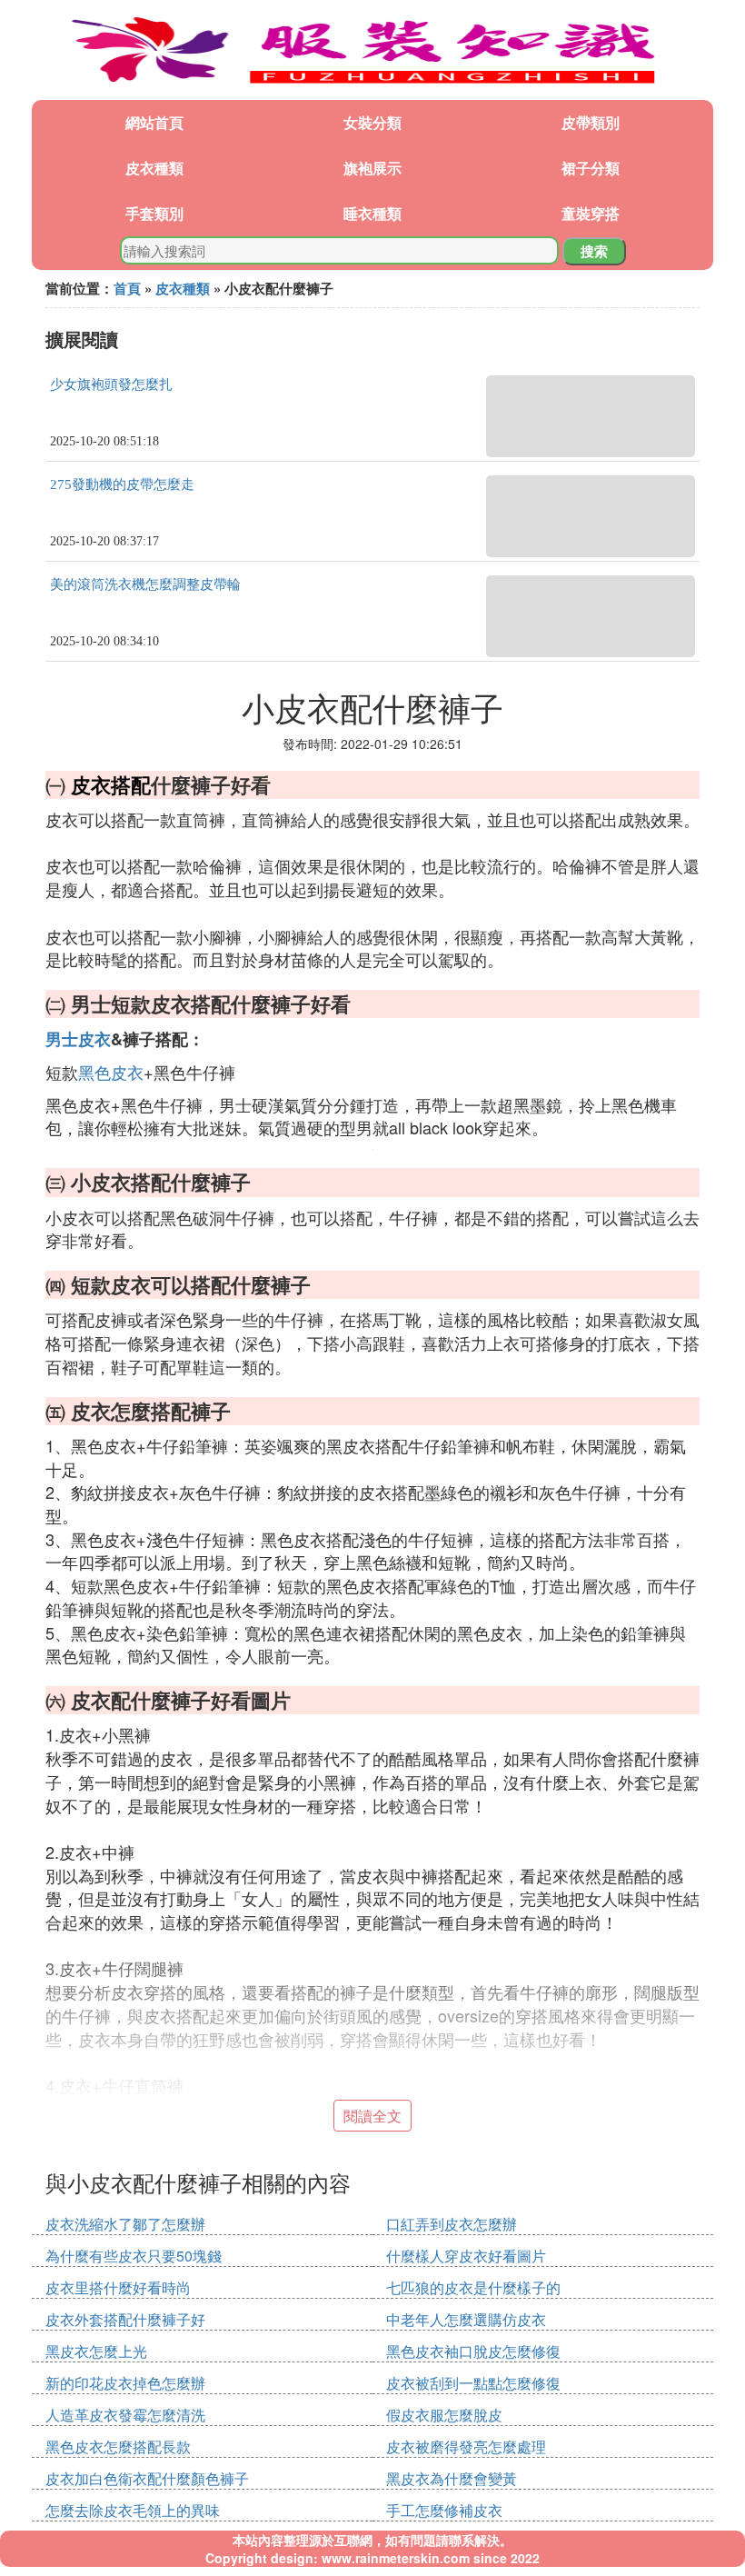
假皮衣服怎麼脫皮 (444, 2415)
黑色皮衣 (111, 1072)
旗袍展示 (372, 168)
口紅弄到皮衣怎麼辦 (452, 2224)
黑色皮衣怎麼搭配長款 (118, 2446)
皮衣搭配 (111, 784)
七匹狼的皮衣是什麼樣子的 (473, 2287)
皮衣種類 (154, 168)
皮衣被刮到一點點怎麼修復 (473, 2383)
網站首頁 (154, 122)
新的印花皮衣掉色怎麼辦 (125, 2383)
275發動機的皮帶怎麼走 (122, 484)
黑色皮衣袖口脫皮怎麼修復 (473, 2351)
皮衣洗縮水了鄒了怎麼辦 (125, 2224)
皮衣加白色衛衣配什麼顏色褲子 (147, 2478)
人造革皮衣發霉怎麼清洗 (125, 2415)
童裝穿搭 (591, 213)
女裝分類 (372, 122)
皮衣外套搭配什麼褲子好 (125, 2319)
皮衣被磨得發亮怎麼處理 (466, 2446)
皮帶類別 (591, 122)
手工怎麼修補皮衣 (444, 2510)
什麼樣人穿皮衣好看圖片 (466, 2256)
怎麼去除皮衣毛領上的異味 (133, 2510)
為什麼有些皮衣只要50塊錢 (134, 2256)
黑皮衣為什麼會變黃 (452, 2478)
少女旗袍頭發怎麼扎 (111, 384)
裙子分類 (591, 168)
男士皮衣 (78, 1039)
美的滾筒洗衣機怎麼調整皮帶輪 (145, 584)
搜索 (594, 251)
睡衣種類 (372, 213)
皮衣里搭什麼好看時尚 (118, 2287)
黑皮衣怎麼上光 (96, 2351)
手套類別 (154, 213)
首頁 (127, 288)
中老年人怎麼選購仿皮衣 (466, 2319)
